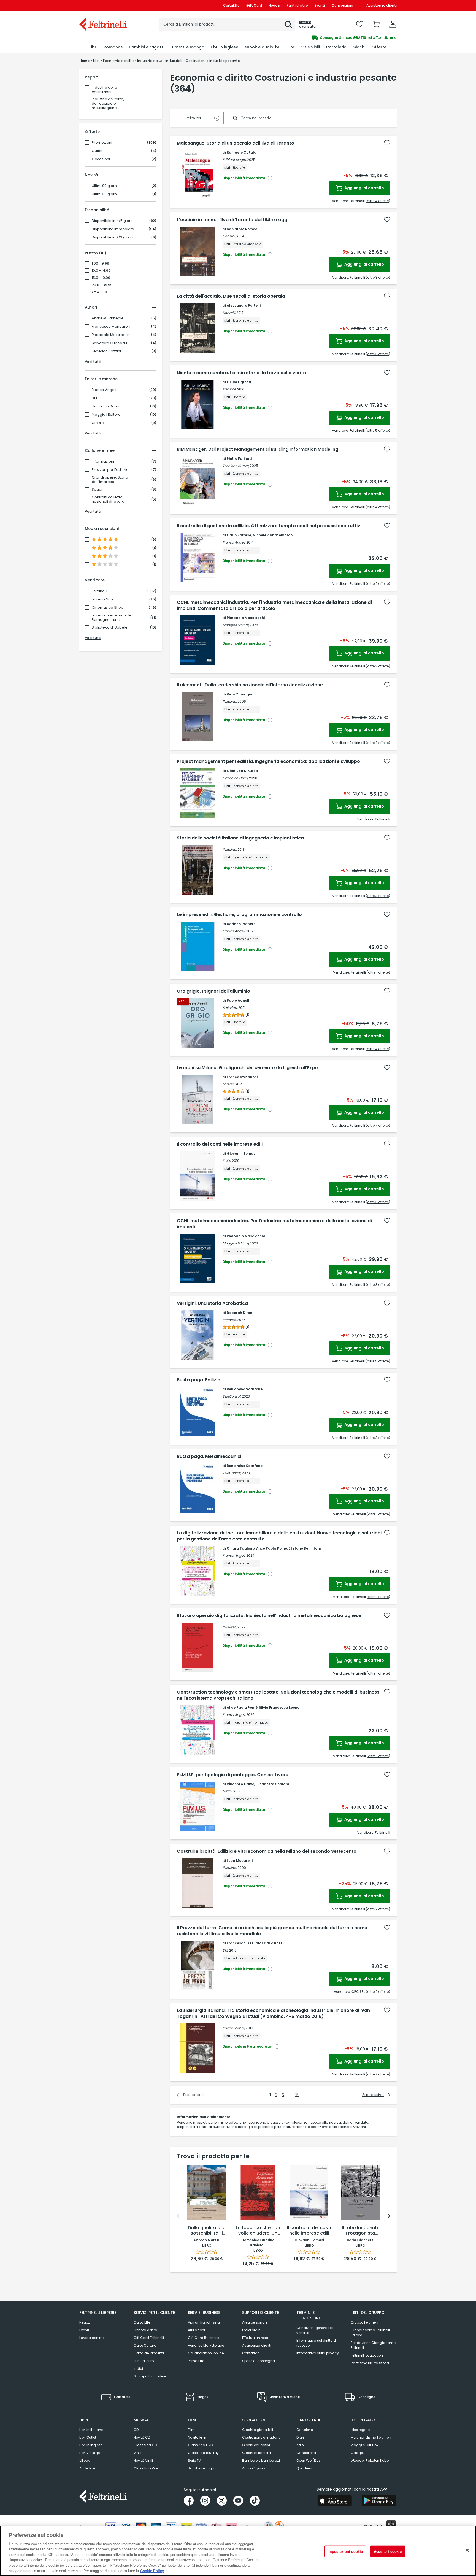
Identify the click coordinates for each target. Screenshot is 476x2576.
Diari (300, 2437)
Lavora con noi (92, 2338)
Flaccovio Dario (106, 406)
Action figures (254, 2468)
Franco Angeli (104, 390)
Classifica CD (145, 2445)
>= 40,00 (99, 292)
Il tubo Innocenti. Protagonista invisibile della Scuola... (360, 2231)
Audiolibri (87, 2468)
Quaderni (304, 2468)
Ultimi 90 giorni (105, 186)
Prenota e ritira (145, 2330)
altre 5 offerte (378, 430)
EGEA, (227, 1161)
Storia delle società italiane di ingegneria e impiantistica (240, 838)
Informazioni (103, 461)
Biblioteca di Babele (110, 627)
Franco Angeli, (234, 542)
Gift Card (254, 5)
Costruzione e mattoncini (263, 2437)
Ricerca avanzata (307, 24)
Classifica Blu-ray (203, 2453)
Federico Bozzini (106, 351)
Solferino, (230, 1008)
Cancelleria (306, 2453)
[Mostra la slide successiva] (389, 2216)
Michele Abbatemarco (273, 535)
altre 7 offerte (378, 1125)
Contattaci (251, 2353)
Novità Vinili (143, 2460)
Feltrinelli (99, 591)
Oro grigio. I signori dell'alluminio (213, 991)
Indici (138, 2369)
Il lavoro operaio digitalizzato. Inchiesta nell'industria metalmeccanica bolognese (269, 1616)
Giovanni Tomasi (241, 1154)
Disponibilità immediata (113, 229)
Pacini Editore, (234, 2028)
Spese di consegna (259, 2361)
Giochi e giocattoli (258, 2430)
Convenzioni (342, 5)
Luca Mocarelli (240, 1861)
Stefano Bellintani (305, 1548)
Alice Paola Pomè (272, 1548)
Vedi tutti (93, 362)
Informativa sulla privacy (318, 2353)
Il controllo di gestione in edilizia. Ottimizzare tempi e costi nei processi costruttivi (269, 526)
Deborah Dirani (240, 1313)
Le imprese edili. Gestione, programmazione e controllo (239, 915)
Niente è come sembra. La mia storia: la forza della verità (241, 373)
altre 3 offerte (378, 277)
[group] (317, 38)
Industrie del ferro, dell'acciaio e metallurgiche (108, 103)
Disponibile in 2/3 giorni (113, 237)
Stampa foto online (150, 2376)
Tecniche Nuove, (236, 466)
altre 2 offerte (378, 584)
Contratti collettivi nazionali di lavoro (108, 499)
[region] (238, 2551)
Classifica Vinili (147, 2468)
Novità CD (142, 2437)
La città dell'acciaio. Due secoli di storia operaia (231, 296)
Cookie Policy (152, 2570)
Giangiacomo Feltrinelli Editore (370, 2332)
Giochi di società (256, 2453)
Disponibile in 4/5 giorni (113, 221)
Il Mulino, (230, 701)
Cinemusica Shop (108, 608)
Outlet (97, 151)
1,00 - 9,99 (100, 263)
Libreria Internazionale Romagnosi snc (112, 618)
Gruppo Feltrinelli (364, 2322)
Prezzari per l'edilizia (110, 470)
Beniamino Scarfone (245, 1389)
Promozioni (102, 143)
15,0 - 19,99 (101, 278)
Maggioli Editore (106, 415)
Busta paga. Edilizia (199, 1380)
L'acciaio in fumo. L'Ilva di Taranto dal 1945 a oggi (233, 220)
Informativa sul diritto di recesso (317, 2343)
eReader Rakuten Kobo (370, 2460)
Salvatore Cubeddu (109, 343)
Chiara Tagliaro (241, 1548)
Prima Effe (196, 2361)
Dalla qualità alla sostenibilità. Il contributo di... (207, 2231)
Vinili (137, 2453)
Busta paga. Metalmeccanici (209, 1457)
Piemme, (229, 389)
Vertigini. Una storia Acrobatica (212, 1303)
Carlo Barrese (239, 535)
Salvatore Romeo (242, 229)
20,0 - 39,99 (102, 285)
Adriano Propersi (241, 924)
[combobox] (227, 24)
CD (136, 2430)
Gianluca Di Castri (243, 771)
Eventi (320, 5)
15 (297, 2095)
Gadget (357, 2453)
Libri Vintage (90, 2453)
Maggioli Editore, (236, 625)
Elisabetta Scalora (272, 1784)
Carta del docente (149, 2353)
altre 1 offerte (378, 972)
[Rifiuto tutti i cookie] (467, 2550)
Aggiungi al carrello (364, 188)
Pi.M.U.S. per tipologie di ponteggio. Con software (233, 1775)
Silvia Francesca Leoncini (281, 1707)
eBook (84, 2460)
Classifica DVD (200, 2445)
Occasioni (101, 159)
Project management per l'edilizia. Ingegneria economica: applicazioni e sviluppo (268, 762)
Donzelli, (229, 236)
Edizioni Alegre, (234, 160)
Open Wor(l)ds (309, 2460)
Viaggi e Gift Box (364, 2445)
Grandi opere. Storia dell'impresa (110, 480)
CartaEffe (231, 5)
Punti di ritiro (297, 5)
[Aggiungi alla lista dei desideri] (387, 143)
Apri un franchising (204, 2322)
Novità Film (197, 2437)
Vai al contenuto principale (103, 5)
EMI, (225, 1950)
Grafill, (228, 1791)
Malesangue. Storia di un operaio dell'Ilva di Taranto (236, 143)
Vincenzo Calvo (240, 1784)
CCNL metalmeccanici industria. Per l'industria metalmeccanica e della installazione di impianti (274, 1224)
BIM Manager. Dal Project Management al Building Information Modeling (258, 449)
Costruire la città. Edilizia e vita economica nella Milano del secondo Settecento (267, 1851)
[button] (288, 25)
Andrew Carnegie (108, 318)
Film (191, 2430)
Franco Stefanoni (242, 1077)
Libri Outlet (88, 2437)
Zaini (301, 2445)
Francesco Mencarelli (111, 327)
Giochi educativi (256, 2445)
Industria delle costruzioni (104, 90)
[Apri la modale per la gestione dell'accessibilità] (391, 2525)
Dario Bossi (274, 1943)
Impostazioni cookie (345, 2551)
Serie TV (194, 2460)
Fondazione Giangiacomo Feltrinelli (373, 2345)
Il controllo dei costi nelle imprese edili (220, 1144)
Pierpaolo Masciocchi (111, 335)
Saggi (97, 490)
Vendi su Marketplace (206, 2345)
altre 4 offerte (378, 201)
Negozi (274, 5)
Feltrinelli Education (367, 2355)
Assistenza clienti (382, 5)
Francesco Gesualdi (245, 1943)
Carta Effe (142, 2322)
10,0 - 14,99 (101, 271)
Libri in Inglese (91, 2445)
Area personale (255, 2322)
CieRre (98, 423)
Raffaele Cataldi (242, 152)
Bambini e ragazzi (203, 2468)
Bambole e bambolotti (261, 2460)
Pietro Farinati (239, 459)
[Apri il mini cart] (376, 24)
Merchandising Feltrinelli (371, 2437)
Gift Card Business (204, 2338)
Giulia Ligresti (239, 382)
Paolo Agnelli (238, 1000)
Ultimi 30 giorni (105, 194)
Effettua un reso (255, 2338)
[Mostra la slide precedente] (178, 2216)
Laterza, (228, 1084)
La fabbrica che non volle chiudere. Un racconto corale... (258, 2231)
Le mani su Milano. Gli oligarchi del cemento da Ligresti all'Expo (247, 1068)
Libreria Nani (103, 599)
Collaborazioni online (206, 2353)
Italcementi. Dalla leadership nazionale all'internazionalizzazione (250, 685)
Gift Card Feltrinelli (149, 2338)
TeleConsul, (232, 1396)
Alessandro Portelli (244, 305)
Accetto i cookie (388, 2551)
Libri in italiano (91, 2430)
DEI (94, 398)
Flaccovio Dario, (235, 778)
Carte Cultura (145, 2345)
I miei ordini (252, 2330)
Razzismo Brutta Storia (370, 2363)
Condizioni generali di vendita (315, 2330)
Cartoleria (305, 2430)
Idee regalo (360, 2430)
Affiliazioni (196, 2330)
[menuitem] (93, 47)
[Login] (393, 24)
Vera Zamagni (239, 694)
